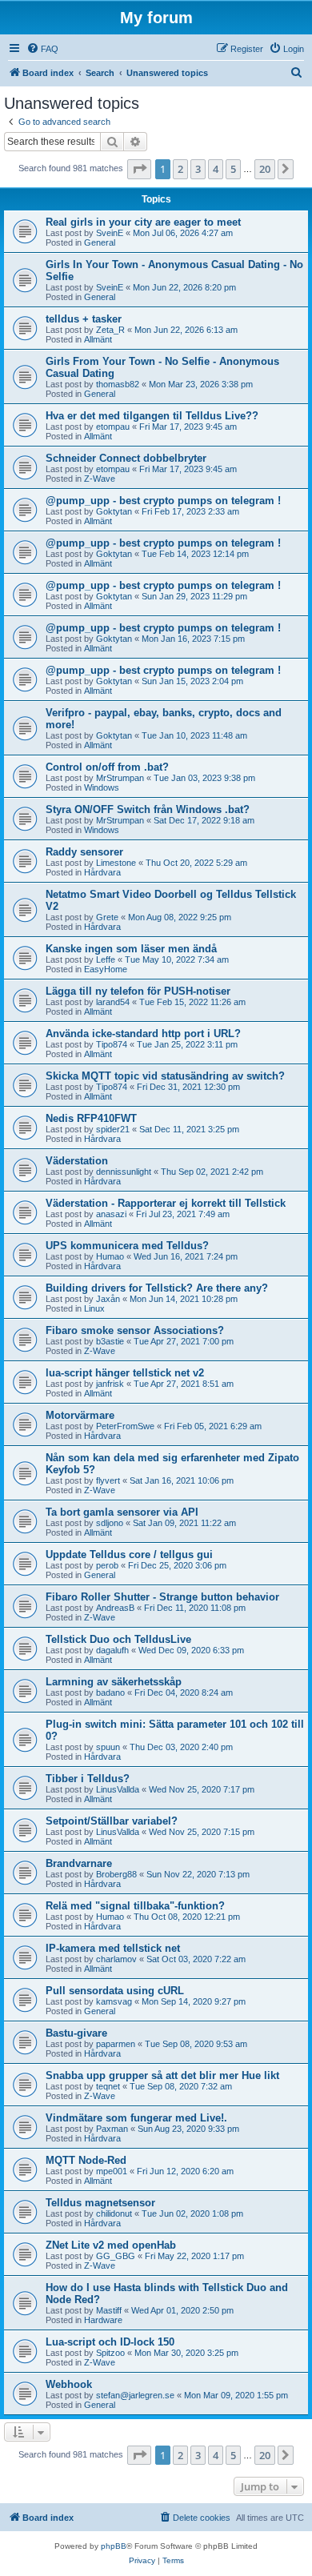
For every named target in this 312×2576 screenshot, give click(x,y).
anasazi (111, 1214)
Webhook (69, 2384)
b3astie (110, 1341)
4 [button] (216, 169)
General (100, 242)
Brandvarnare (79, 1863)
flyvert (108, 1480)
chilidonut (114, 2213)
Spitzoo (110, 2353)
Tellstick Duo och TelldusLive (118, 1639)
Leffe (106, 959)
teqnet (108, 2086)
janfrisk (110, 1384)
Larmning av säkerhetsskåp (114, 1682)
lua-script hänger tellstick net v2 (125, 1373)
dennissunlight (124, 1172)
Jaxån (108, 1299)
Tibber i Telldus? (88, 1779)
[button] (139, 169)
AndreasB (115, 1608)
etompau (113, 427)
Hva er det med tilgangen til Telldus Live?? (152, 416)
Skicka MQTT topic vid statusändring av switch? (165, 1076)
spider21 (113, 1129)
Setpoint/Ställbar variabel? (112, 1821)
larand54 (113, 1002)
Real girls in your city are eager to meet (143, 222)
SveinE (110, 233)
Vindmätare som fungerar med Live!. (136, 2118)
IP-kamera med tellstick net (113, 1948)
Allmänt (98, 339)
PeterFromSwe (125, 1426)
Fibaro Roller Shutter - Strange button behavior (162, 1597)
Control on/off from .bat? (107, 767)
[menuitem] (42, 49)
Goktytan (114, 511)
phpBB (114, 2546)
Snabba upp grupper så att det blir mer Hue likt (162, 2075)
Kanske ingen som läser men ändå (131, 949)
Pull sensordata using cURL (115, 1991)
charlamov (116, 1959)
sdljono (110, 1523)
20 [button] (265, 169)
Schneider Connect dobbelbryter (126, 458)
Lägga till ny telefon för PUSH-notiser (138, 991)
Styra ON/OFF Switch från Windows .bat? (148, 809)
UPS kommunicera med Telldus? (127, 1246)
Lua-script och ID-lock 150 (110, 2342)
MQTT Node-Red (86, 2160)
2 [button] (180, 169)
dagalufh (112, 1650)
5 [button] (233, 169)
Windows (102, 787)
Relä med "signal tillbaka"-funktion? (135, 1906)
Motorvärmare (80, 1415)
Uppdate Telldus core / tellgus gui (129, 1554)
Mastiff (109, 2310)
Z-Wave (100, 479)
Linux (94, 1308)
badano (110, 1693)
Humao (110, 1256)
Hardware (103, 2320)
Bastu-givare (76, 2033)
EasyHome (106, 969)
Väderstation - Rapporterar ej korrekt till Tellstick (166, 1203)
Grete (107, 917)
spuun (108, 1747)
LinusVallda (118, 1789)
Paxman (112, 2129)
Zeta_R (110, 330)
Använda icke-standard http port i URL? (143, 1034)
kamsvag (114, 2001)
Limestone (116, 863)
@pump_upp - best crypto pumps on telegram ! (163, 501)
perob (107, 1565)
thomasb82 (118, 384)
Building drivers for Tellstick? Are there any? (157, 1288)
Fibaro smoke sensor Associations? (135, 1330)
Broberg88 (116, 1874)
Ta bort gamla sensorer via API (122, 1512)
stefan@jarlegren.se (135, 2395)
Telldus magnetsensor (100, 2203)
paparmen (116, 2044)
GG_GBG (116, 2256)
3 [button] (198, 169)
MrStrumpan (120, 778)
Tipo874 (112, 1044)
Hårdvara (102, 872)
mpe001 (112, 2171)
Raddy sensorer (84, 852)
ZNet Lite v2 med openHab (111, 2245)
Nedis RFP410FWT (91, 1118)
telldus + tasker (84, 319)
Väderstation (77, 1161)
